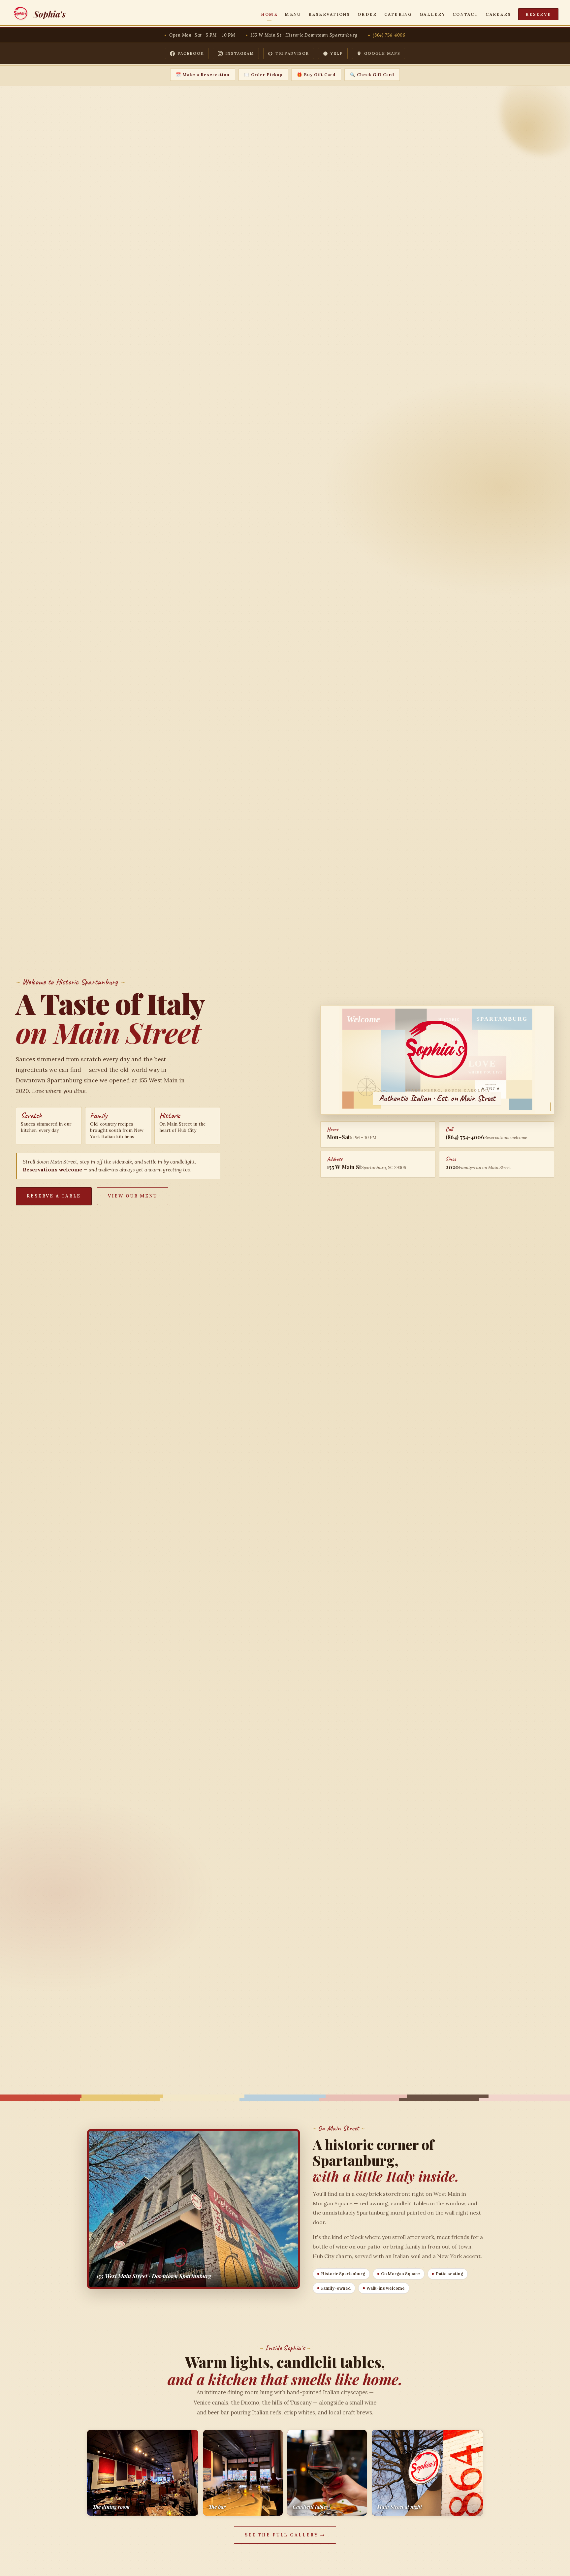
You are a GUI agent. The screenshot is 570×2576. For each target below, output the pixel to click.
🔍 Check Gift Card (372, 75)
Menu (293, 14)
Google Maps (382, 53)
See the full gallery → (285, 2535)
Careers (498, 14)
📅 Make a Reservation (203, 75)
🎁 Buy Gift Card (316, 75)
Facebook (191, 53)
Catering (398, 14)
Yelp (337, 53)
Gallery (432, 14)
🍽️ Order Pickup (263, 75)
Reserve (538, 14)
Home (269, 14)
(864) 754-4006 (389, 35)
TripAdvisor (292, 53)
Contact (465, 14)
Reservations (329, 14)
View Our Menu (133, 1196)
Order (367, 14)
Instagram (240, 53)
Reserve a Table (54, 1196)
